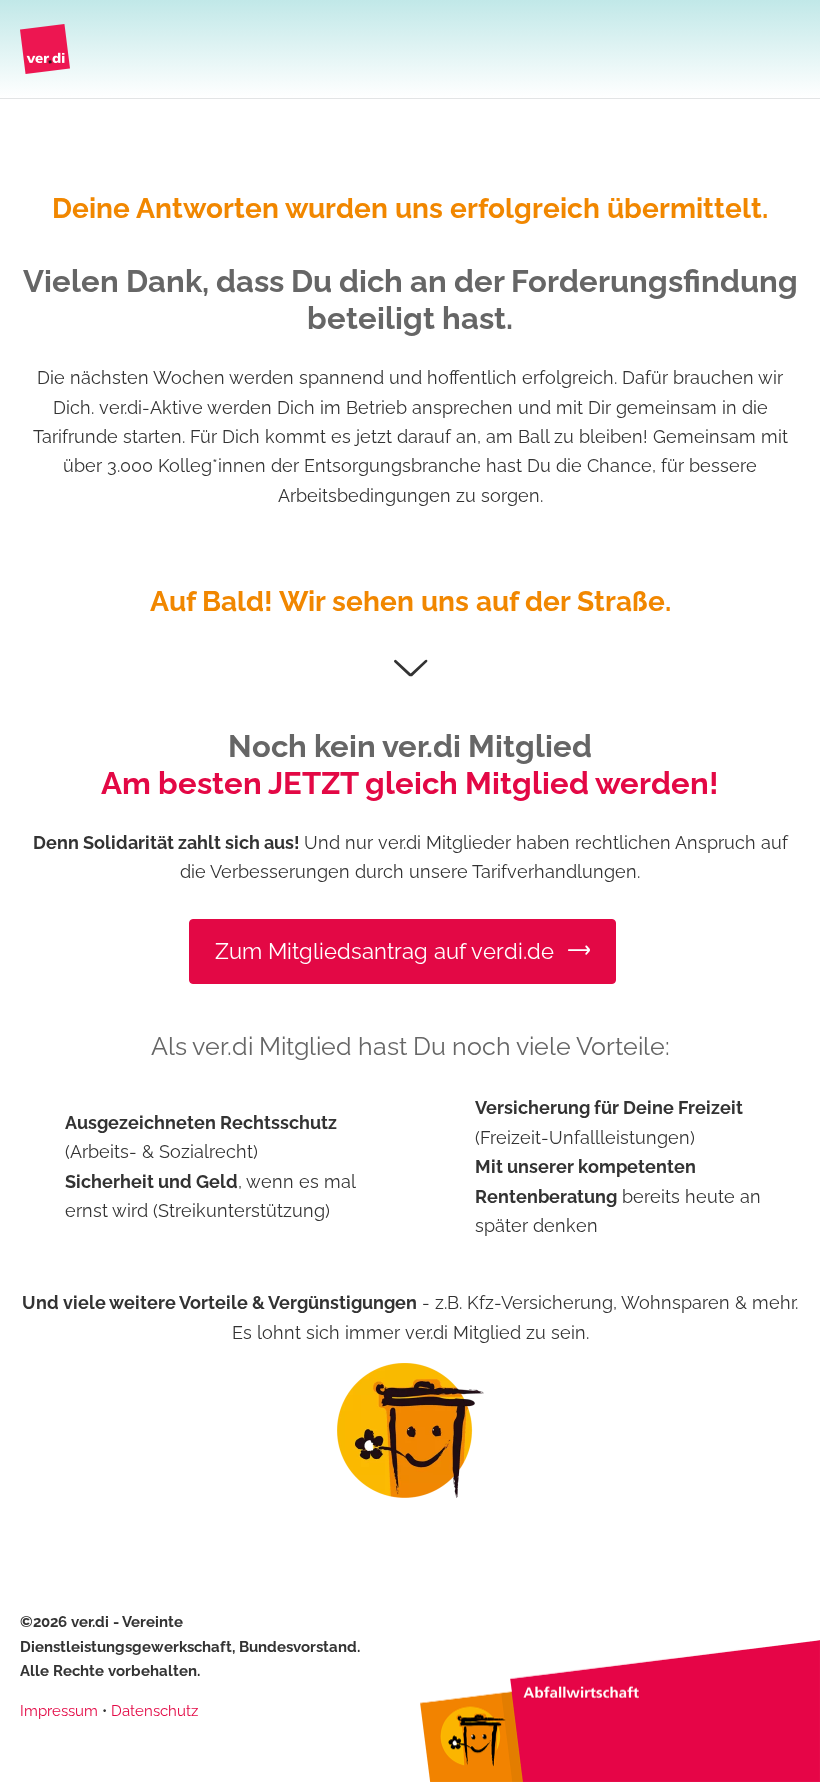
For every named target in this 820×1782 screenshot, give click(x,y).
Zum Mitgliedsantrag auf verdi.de (387, 951)
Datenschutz (154, 1711)
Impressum (59, 1711)
